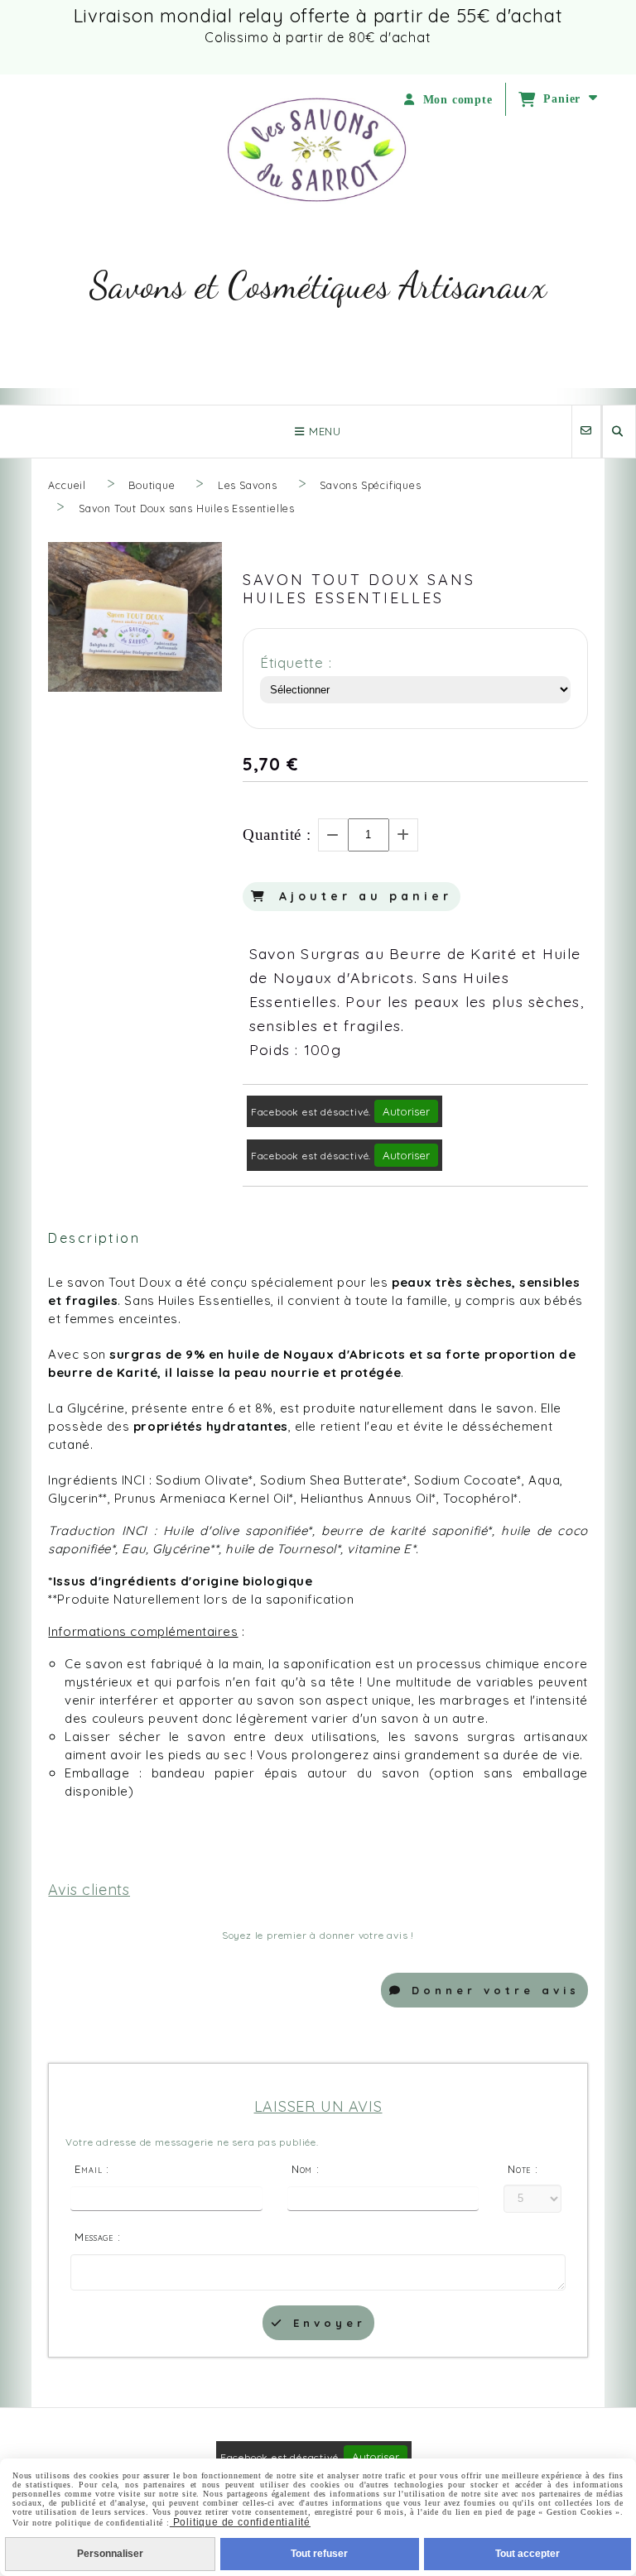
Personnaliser (110, 2554)
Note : (523, 2169)
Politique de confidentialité (240, 2522)
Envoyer (326, 2323)
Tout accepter (528, 2554)
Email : (92, 2169)
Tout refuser (319, 2554)
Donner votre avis (492, 1990)
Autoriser (406, 1111)
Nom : (306, 2169)
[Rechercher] (619, 432)
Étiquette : (296, 662)
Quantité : (277, 835)
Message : (97, 2237)
